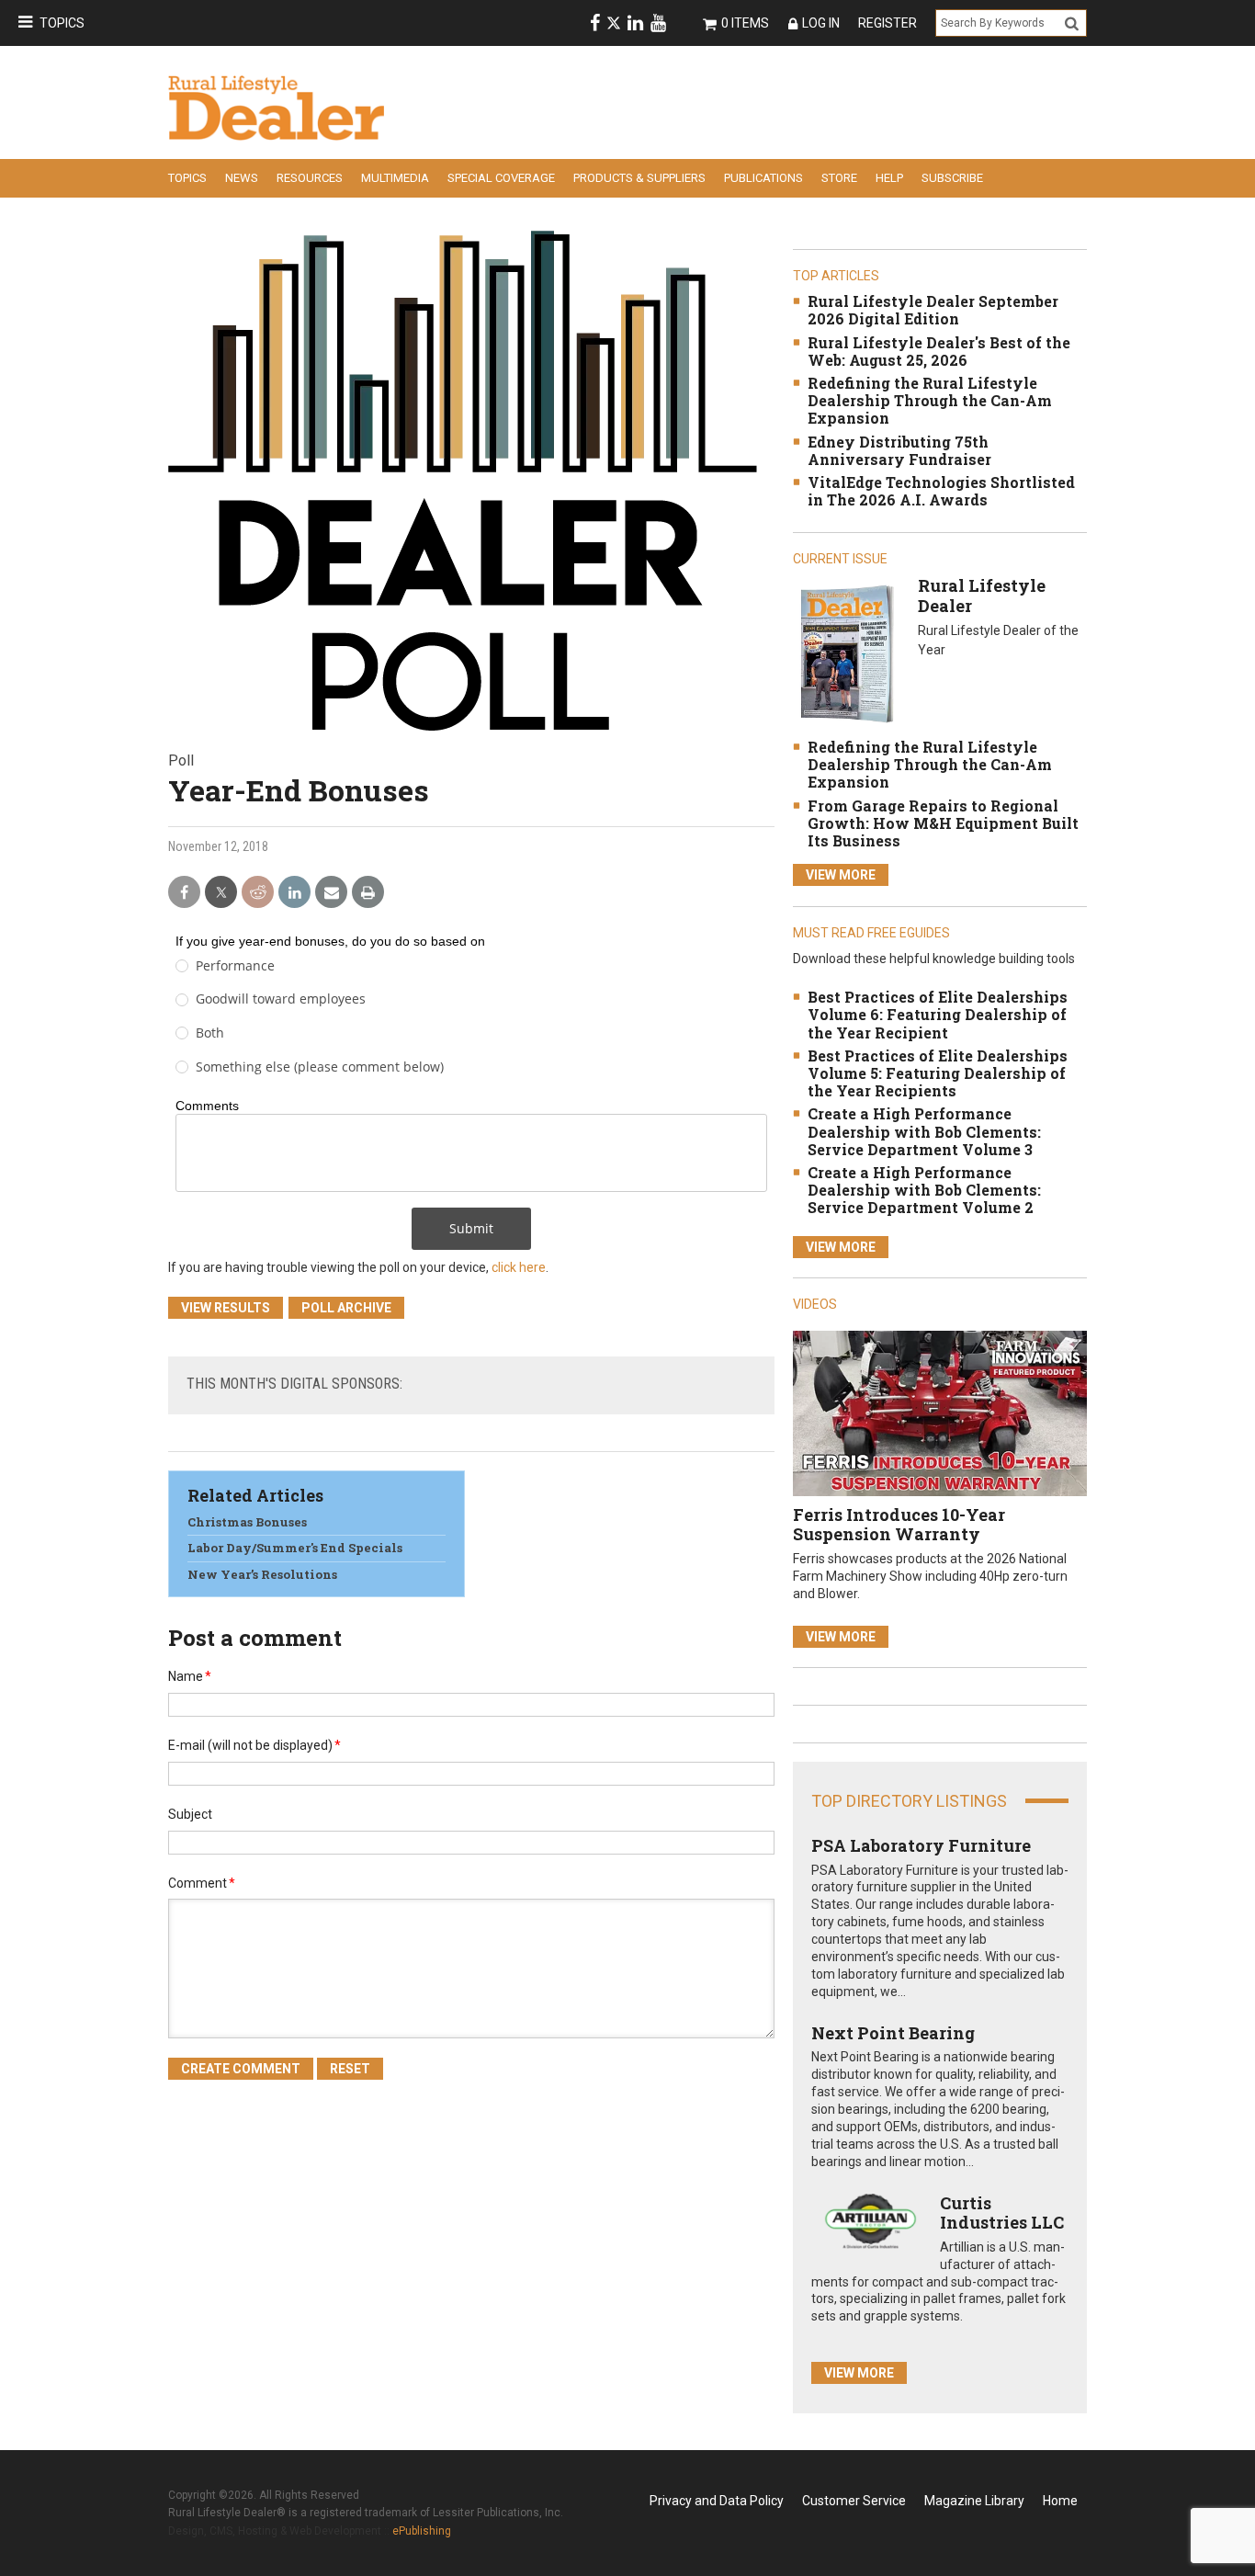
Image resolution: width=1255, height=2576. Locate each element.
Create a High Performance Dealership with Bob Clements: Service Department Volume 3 (924, 1131)
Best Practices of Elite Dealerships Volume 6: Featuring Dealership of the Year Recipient (938, 1014)
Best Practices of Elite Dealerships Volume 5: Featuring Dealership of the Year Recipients (938, 1073)
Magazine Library (974, 2501)
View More (841, 875)
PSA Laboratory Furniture (921, 1845)
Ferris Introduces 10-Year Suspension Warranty (899, 1525)
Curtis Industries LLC (1002, 2213)
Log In (821, 23)
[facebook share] (184, 893)
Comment (202, 1883)
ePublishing (422, 2531)
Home (1060, 2501)
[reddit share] (258, 893)
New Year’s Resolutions (262, 1574)
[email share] (331, 893)
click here (519, 1267)
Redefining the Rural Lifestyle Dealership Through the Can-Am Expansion (930, 400)
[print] (368, 893)
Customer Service (854, 2501)
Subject (190, 1814)
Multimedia (395, 178)
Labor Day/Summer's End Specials (295, 1548)
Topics (62, 23)
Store (839, 178)
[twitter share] (221, 893)
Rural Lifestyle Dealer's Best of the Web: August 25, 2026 (939, 351)
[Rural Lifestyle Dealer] (847, 653)
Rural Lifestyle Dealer (982, 596)
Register (888, 23)
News (242, 178)
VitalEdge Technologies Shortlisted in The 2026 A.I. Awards (941, 491)
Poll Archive (346, 1308)
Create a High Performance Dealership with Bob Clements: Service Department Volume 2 (924, 1190)
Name (190, 1676)
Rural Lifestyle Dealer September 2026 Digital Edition (933, 310)
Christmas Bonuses (247, 1522)
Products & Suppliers (639, 178)
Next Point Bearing (893, 2033)
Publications (763, 178)
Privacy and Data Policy (717, 2501)
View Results (226, 1308)
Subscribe (952, 178)
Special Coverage (501, 178)
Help (889, 178)
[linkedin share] (294, 893)
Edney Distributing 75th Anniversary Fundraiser (899, 450)
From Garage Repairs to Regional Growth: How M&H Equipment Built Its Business (943, 823)
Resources (310, 178)
